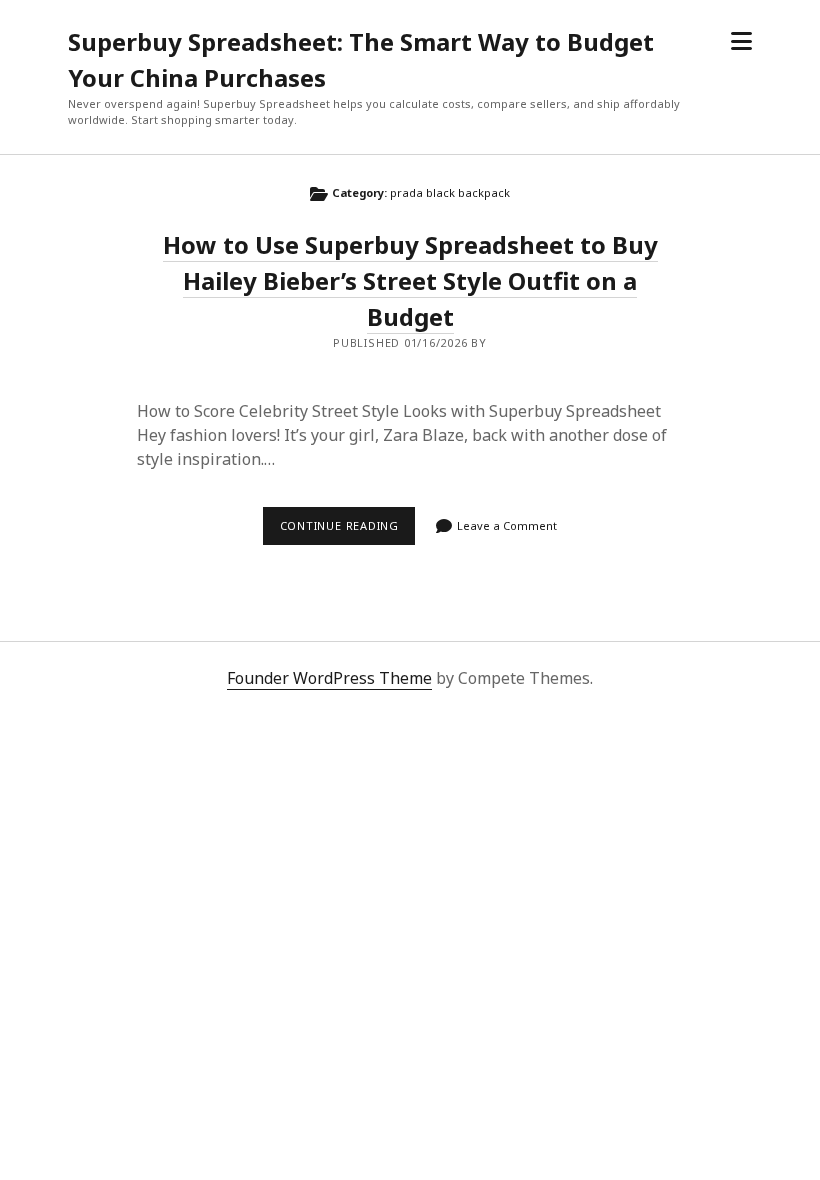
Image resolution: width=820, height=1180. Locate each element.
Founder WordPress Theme (329, 678)
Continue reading (347, 531)
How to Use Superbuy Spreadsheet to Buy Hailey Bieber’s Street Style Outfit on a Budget (410, 280)
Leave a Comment (507, 525)
